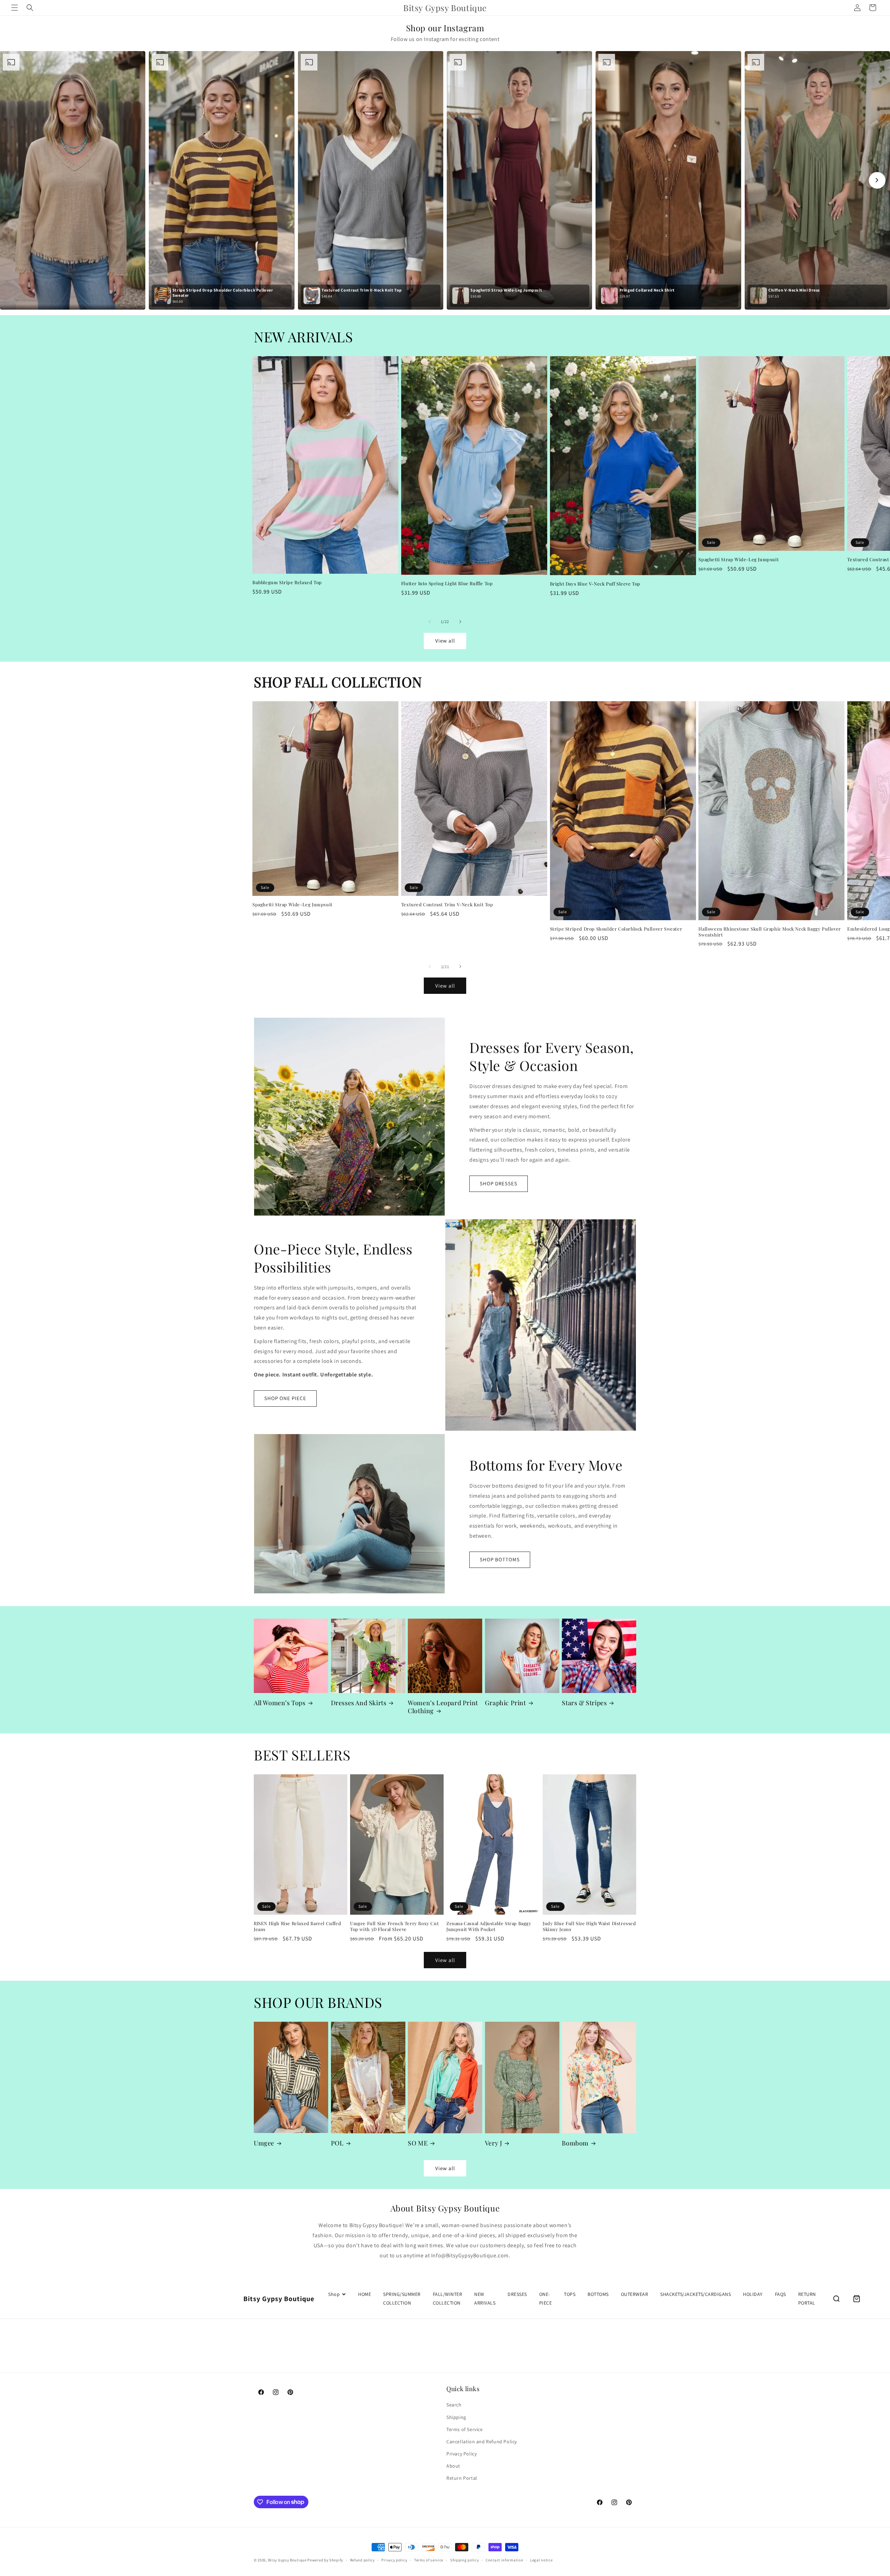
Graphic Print (505, 1703)
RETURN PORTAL (807, 2299)
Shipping (456, 2417)
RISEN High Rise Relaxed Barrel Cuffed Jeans (297, 1926)
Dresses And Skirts (359, 1703)
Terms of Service (465, 2429)
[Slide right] (460, 622)
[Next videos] (877, 180)
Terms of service (429, 2560)
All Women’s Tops (280, 1703)
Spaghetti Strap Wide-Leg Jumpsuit (739, 559)
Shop (334, 2294)
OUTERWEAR (635, 2294)
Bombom (575, 2143)
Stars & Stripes (584, 1703)
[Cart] (857, 2299)
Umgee (264, 2143)
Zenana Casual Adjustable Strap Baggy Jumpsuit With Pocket (489, 1926)
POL (337, 2143)
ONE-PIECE (546, 2299)
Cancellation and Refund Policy (482, 2442)
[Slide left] (430, 622)
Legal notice (541, 2560)
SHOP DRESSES (499, 1183)
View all (445, 641)
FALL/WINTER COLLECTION (448, 2299)
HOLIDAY (753, 2294)
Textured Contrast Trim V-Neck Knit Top (447, 904)
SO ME (418, 2143)
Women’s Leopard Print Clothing (443, 1707)
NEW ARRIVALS (485, 2299)
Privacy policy (394, 2560)
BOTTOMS (598, 2294)
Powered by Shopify (325, 2560)
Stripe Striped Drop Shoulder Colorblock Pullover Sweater (616, 929)
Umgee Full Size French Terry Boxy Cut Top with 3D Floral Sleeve (394, 1926)
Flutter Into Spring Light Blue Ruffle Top (447, 583)
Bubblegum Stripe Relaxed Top (287, 582)
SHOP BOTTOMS (500, 1559)
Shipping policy (465, 2560)
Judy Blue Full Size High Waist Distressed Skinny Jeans (589, 1926)
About (453, 2466)
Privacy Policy (462, 2454)
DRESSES (517, 2294)
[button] (15, 8)
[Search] (836, 2299)
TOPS (570, 2294)
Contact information (504, 2560)
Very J (494, 2143)
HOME (365, 2294)
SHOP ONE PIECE (285, 1398)
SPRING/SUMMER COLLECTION (402, 2299)
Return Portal (462, 2478)
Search (454, 2405)
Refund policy (362, 2560)
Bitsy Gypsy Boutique (287, 2560)
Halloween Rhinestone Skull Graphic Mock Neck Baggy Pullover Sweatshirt (770, 931)
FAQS (780, 2294)
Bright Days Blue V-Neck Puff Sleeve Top (595, 583)
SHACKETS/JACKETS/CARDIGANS (695, 2294)
